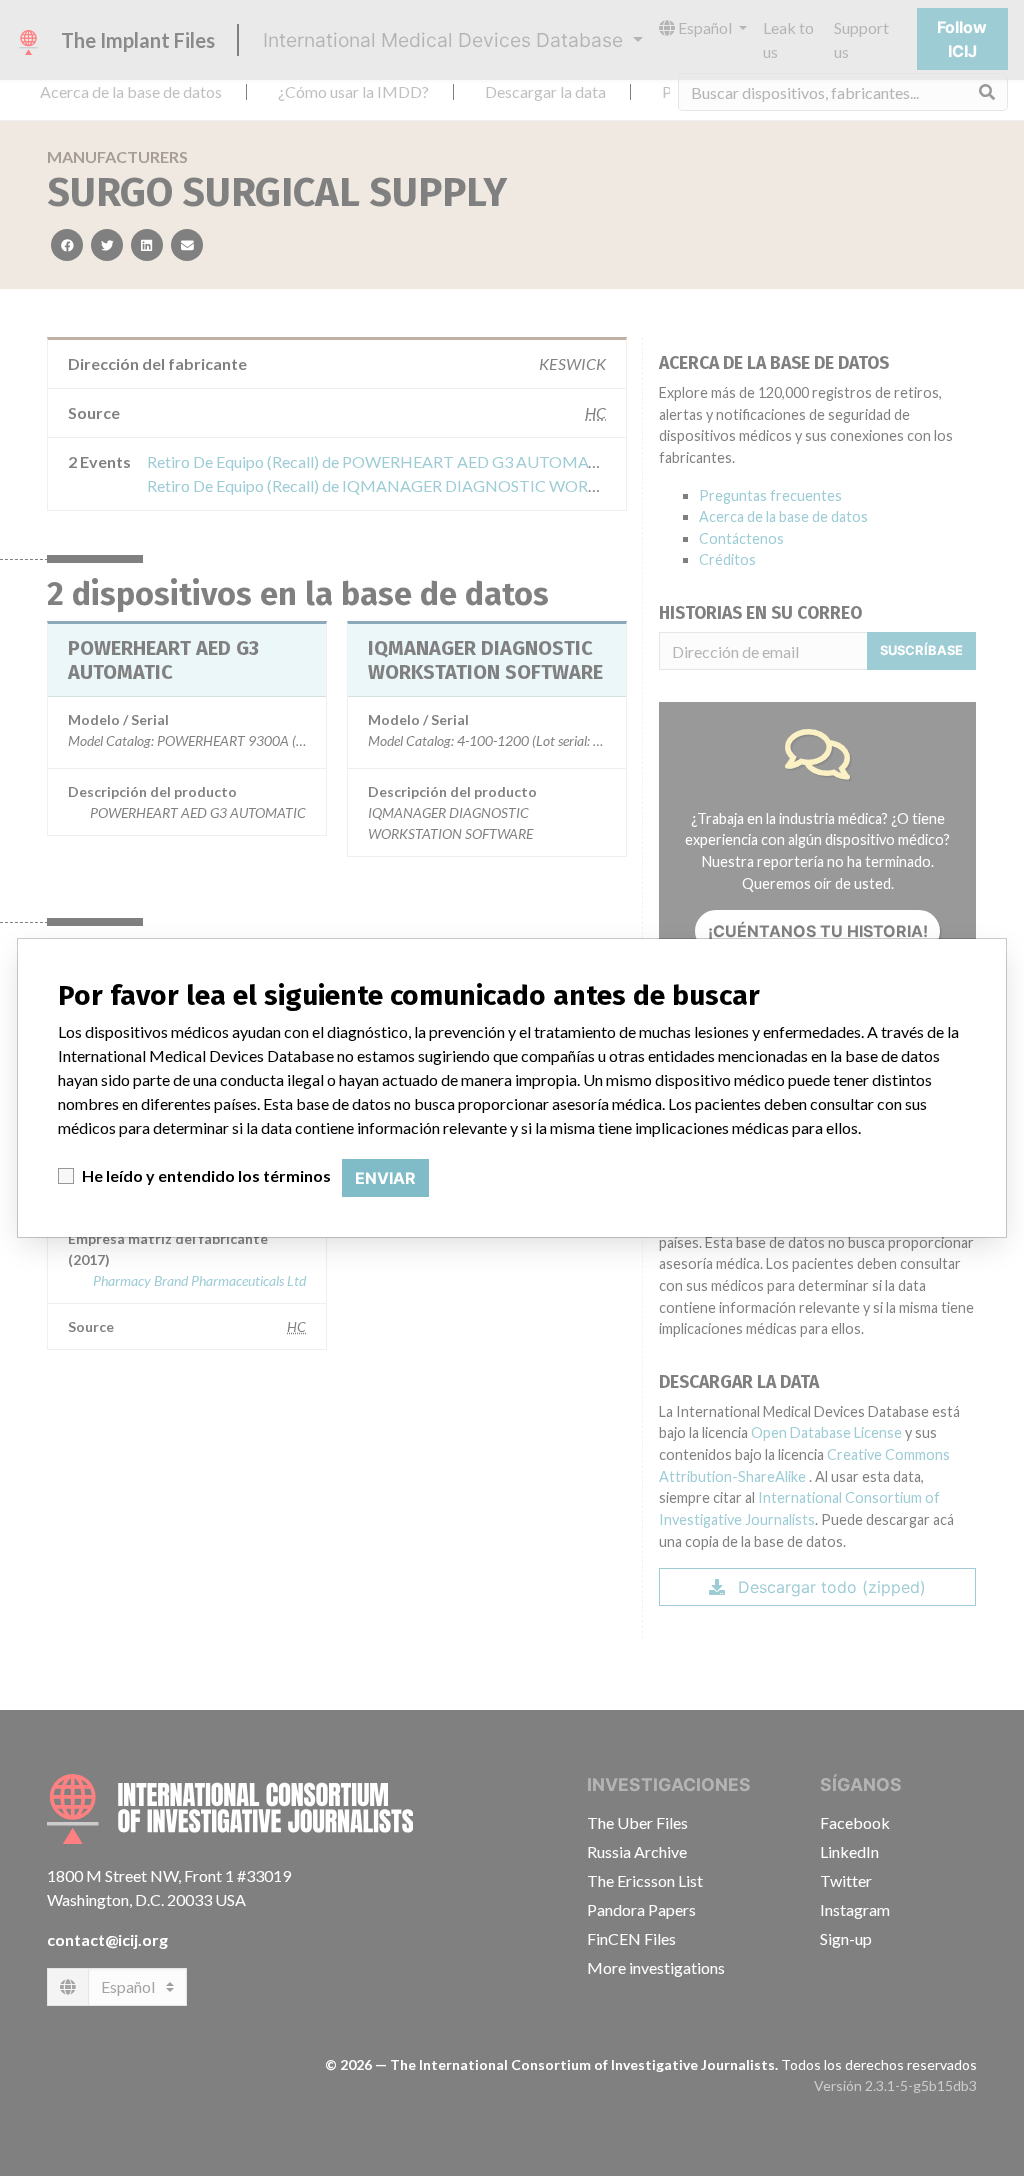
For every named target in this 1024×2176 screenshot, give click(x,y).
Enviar (385, 1178)
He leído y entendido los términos (206, 1175)
